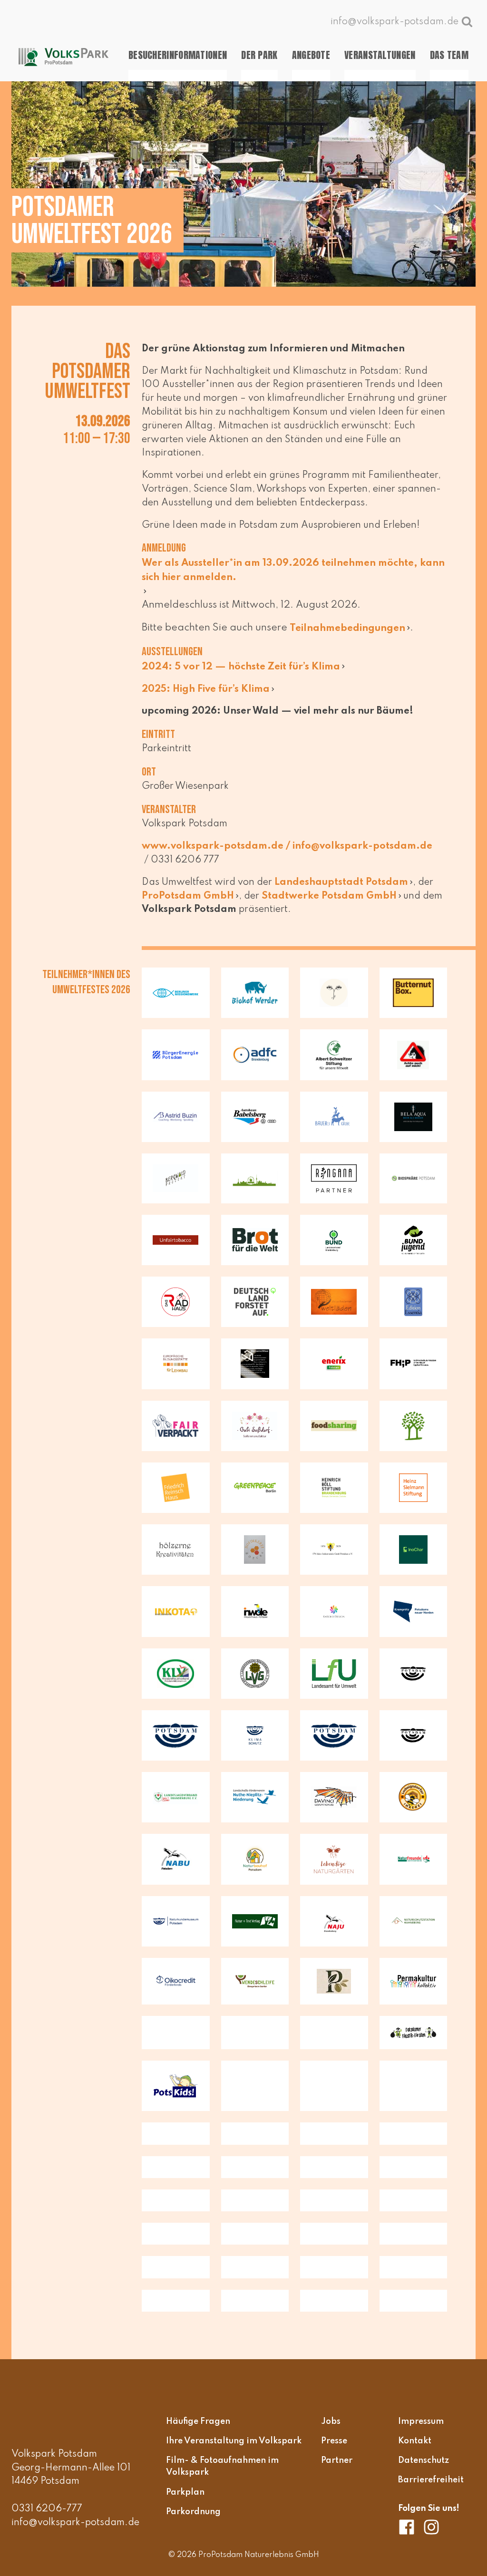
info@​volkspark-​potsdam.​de (362, 846)
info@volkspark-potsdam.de (75, 2523)
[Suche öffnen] (467, 21)
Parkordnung (193, 2511)
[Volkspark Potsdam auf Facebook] (410, 2527)
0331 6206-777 (47, 2509)
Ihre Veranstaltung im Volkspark (234, 2441)
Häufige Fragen (198, 2421)
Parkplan (185, 2492)
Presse (334, 2441)
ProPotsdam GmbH (188, 896)
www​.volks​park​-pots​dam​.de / (217, 846)
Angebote (311, 55)
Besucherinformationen (178, 55)
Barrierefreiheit (431, 2480)
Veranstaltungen (380, 55)
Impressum (421, 2421)
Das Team (449, 55)
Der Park (259, 55)
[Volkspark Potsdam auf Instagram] (431, 2527)
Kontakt (415, 2441)
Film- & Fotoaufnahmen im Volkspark (222, 2467)
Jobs (331, 2421)
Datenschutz (424, 2460)
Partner (337, 2460)
